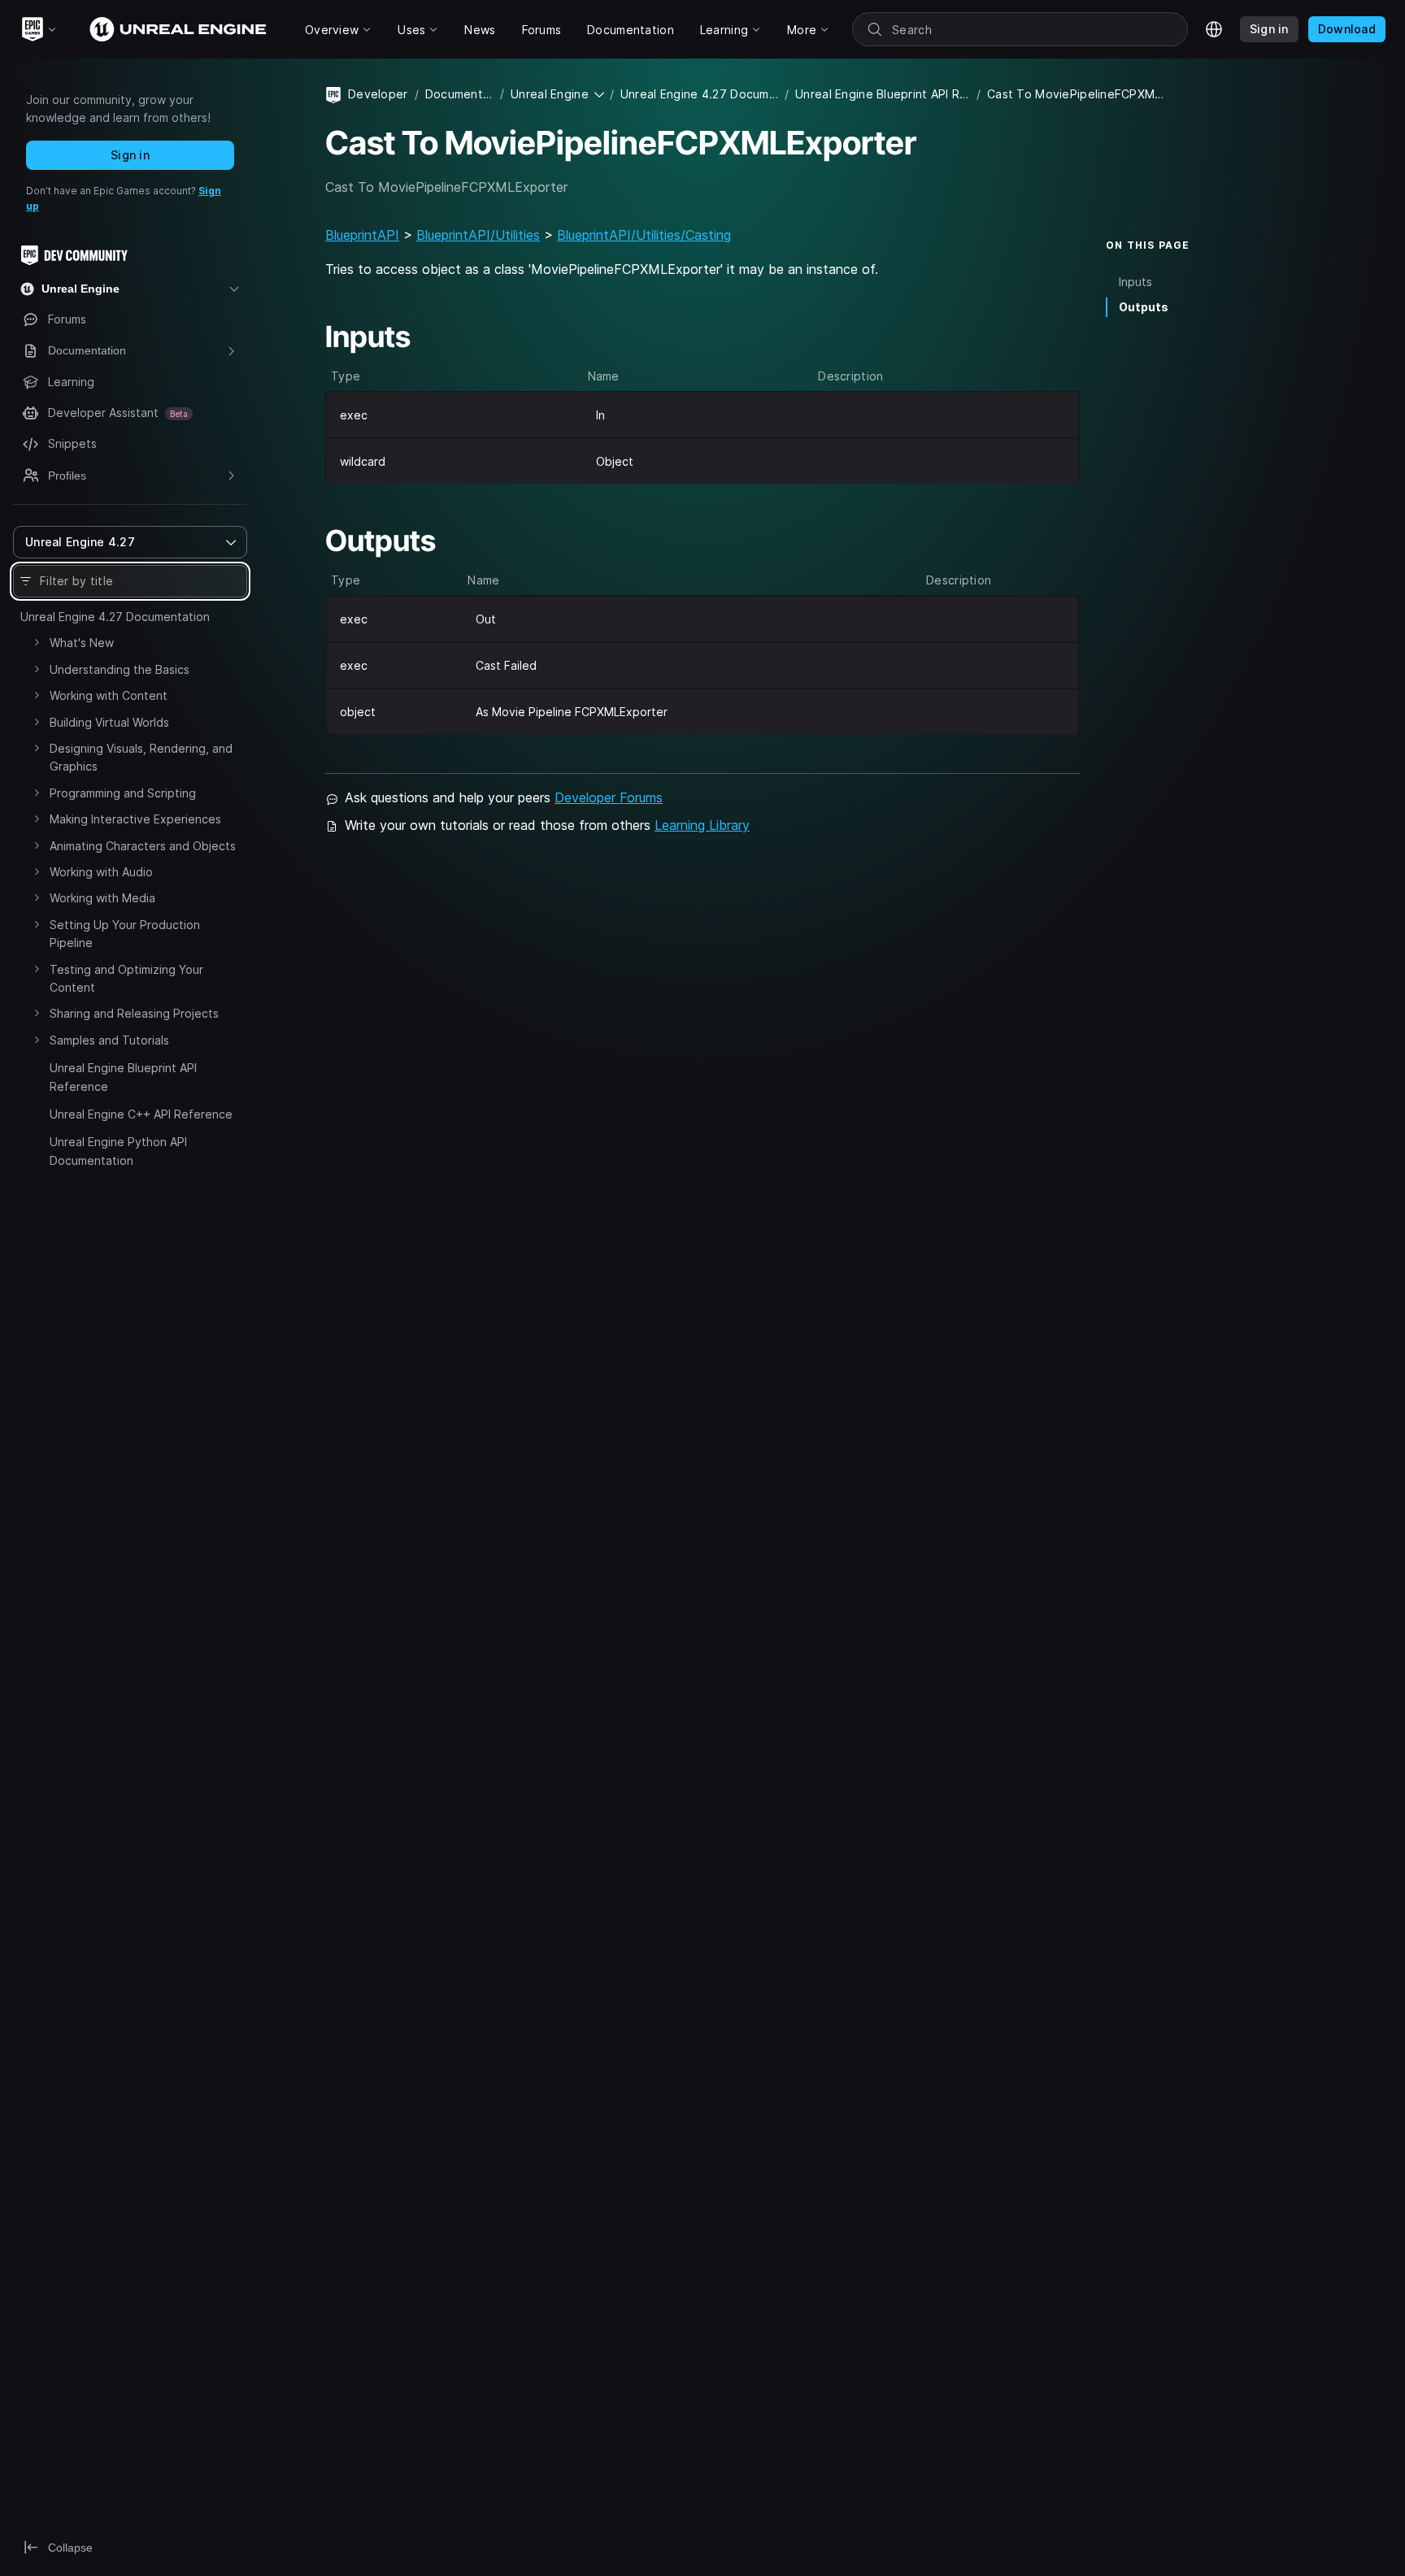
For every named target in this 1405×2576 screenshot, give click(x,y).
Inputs (1135, 282)
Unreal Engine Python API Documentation (118, 1151)
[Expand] (37, 642)
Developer (378, 94)
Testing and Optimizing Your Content (126, 978)
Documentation (459, 94)
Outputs (1144, 307)
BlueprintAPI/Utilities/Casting (644, 235)
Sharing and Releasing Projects (134, 1013)
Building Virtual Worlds (109, 722)
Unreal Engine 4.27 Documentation (115, 617)
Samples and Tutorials (109, 1040)
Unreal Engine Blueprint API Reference (123, 1077)
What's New (82, 643)
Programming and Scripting (123, 793)
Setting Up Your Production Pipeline (125, 934)
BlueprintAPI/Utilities (478, 235)
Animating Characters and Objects (143, 846)
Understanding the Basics (120, 669)
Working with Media (102, 898)
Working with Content (109, 695)
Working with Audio (101, 872)
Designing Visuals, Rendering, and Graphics (141, 757)
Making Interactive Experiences (135, 819)
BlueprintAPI (362, 235)
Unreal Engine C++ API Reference (141, 1114)
